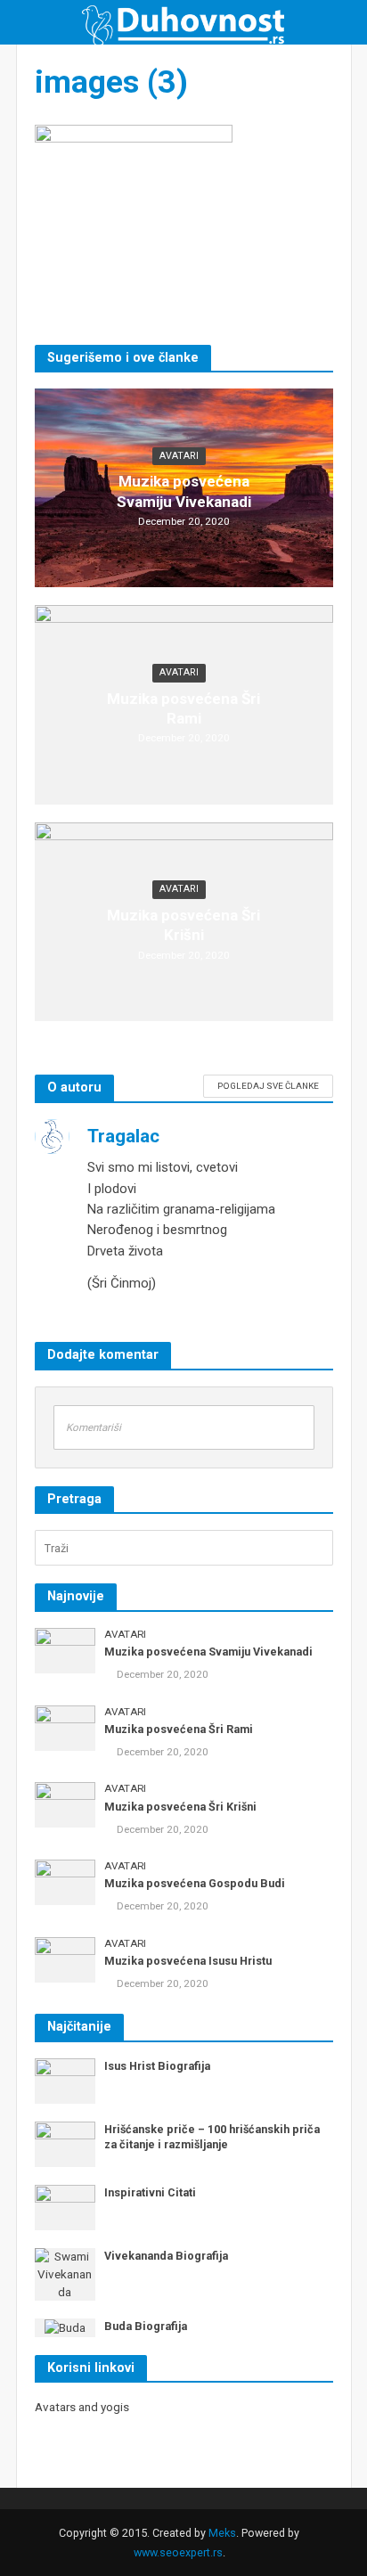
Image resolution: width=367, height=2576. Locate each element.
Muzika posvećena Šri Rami (183, 708)
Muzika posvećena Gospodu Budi (195, 1883)
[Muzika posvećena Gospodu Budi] (65, 1881)
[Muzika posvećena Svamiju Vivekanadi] (65, 1650)
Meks (222, 2533)
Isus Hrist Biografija (157, 2066)
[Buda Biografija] (65, 2327)
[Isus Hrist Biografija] (65, 2080)
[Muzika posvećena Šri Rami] (65, 1727)
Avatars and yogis (82, 2407)
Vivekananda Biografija (166, 2256)
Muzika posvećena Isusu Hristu (188, 1961)
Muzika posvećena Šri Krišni (183, 925)
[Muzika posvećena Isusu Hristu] (65, 1959)
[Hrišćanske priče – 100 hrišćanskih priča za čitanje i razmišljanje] (65, 2143)
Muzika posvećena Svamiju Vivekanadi (184, 491)
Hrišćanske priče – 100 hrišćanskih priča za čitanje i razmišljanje (212, 2137)
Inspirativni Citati (150, 2192)
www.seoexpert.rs (178, 2552)
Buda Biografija (146, 2326)
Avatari (179, 456)
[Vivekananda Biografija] (65, 2273)
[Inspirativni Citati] (65, 2207)
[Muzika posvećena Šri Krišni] (65, 1804)
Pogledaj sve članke (268, 1086)
